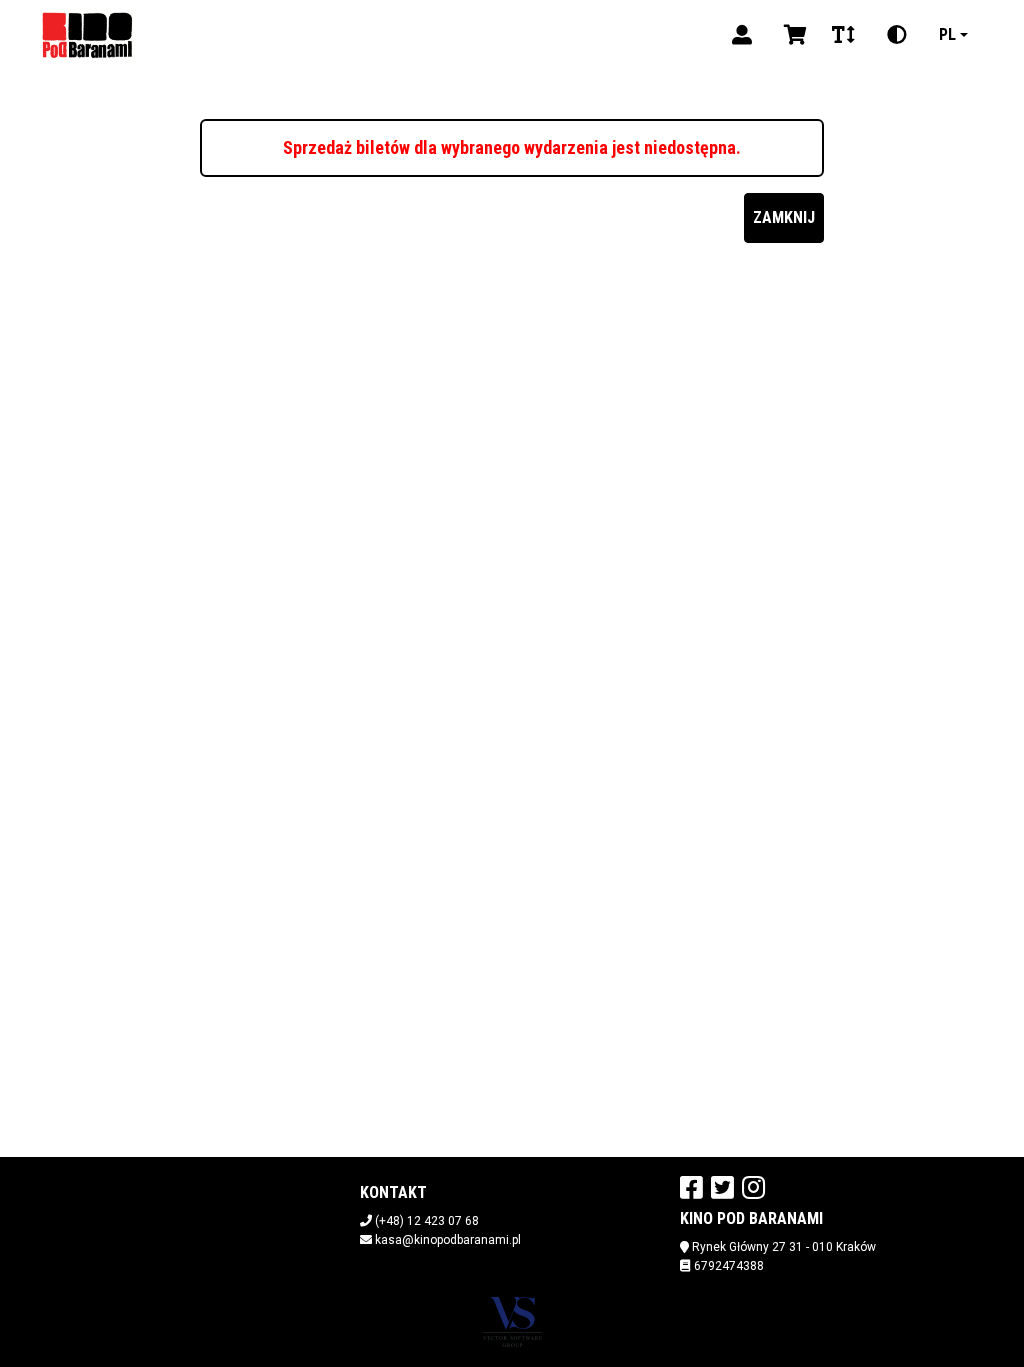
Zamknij (784, 217)
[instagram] (753, 1187)
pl (947, 34)
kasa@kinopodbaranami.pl (448, 1240)
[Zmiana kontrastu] (897, 35)
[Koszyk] (792, 35)
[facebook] (691, 1187)
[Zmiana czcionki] (843, 35)
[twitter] (722, 1187)
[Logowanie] (742, 35)
